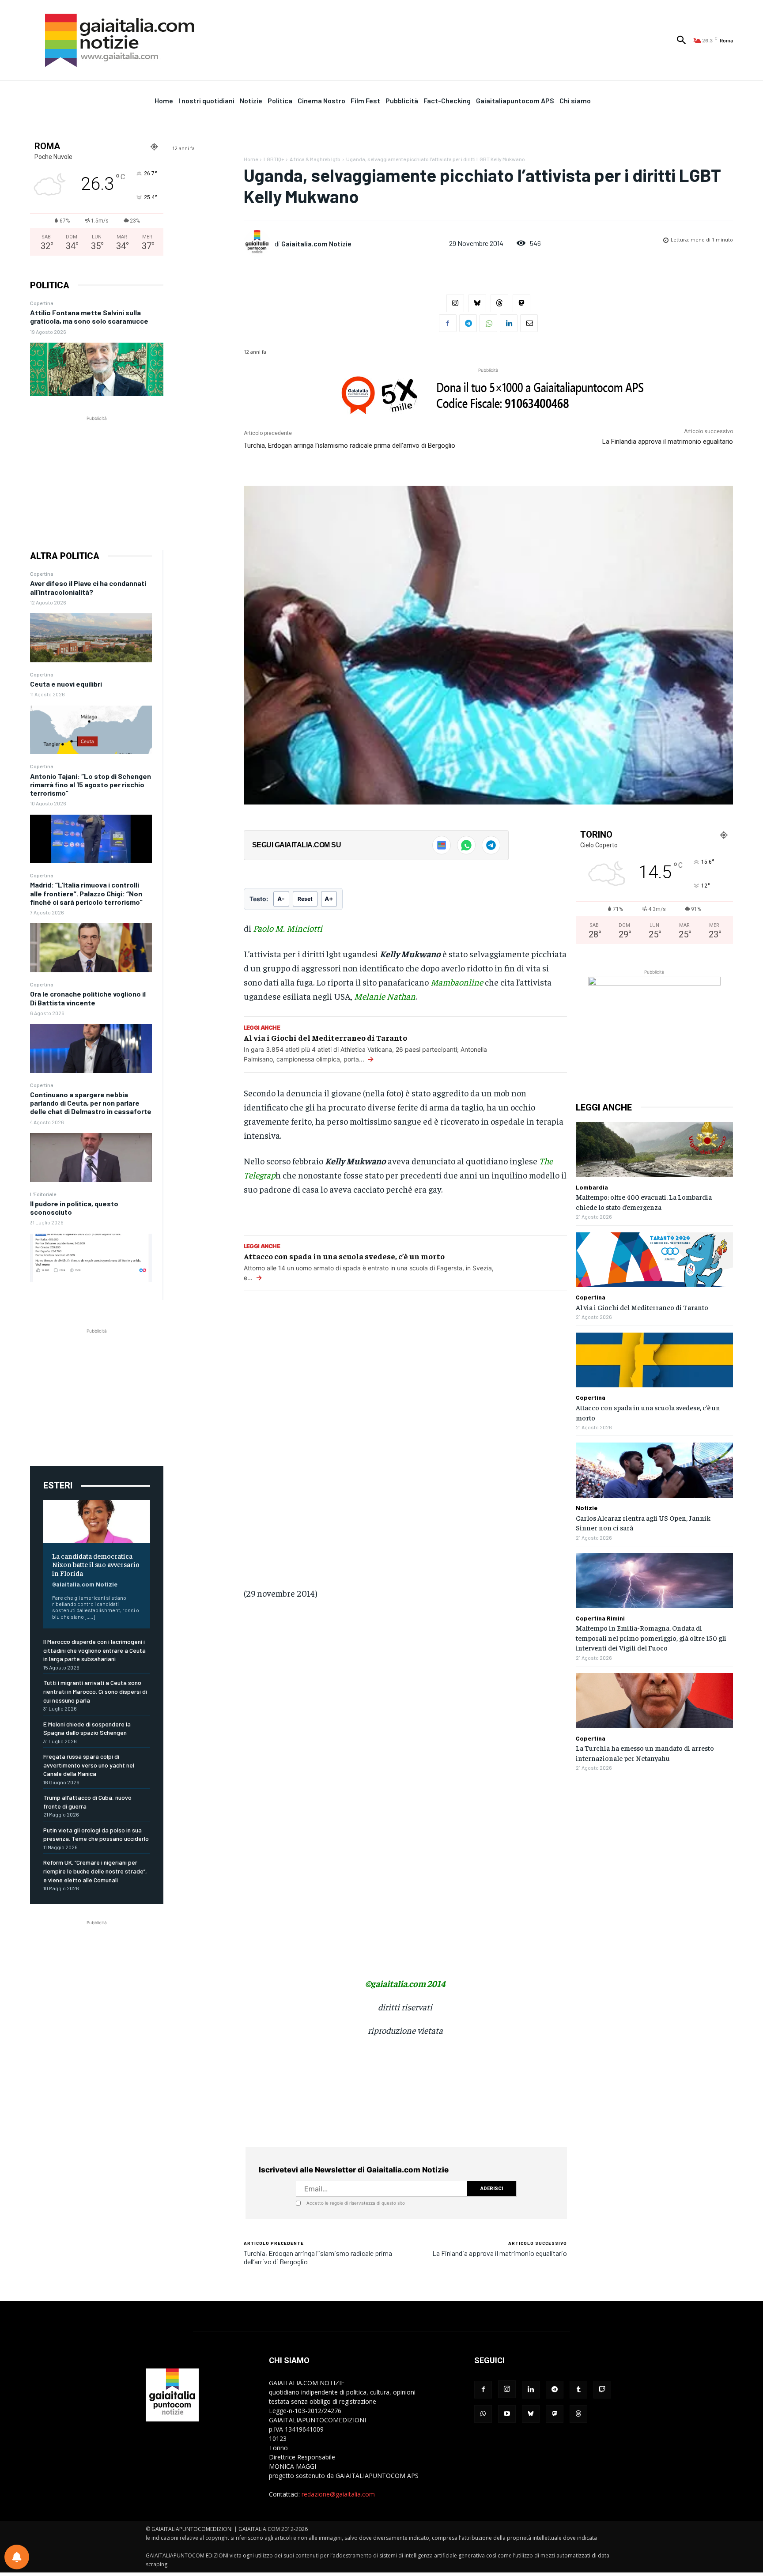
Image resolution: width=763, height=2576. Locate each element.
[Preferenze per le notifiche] (17, 2557)
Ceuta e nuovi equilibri (66, 684)
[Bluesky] (477, 303)
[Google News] (442, 845)
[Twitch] (602, 2390)
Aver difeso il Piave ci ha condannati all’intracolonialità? (88, 587)
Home (251, 159)
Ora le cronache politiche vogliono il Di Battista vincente (88, 998)
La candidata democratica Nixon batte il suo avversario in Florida (96, 1564)
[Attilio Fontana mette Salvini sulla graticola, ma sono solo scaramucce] (97, 369)
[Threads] (499, 303)
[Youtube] (507, 2414)
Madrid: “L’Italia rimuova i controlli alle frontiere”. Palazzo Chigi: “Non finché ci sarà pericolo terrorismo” (86, 893)
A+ (329, 899)
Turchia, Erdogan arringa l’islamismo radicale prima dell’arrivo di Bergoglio (349, 446)
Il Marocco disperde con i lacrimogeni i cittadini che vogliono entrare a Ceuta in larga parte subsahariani (94, 1650)
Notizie (587, 1508)
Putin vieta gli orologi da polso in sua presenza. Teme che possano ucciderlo (96, 1834)
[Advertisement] (97, 478)
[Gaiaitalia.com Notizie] (259, 243)
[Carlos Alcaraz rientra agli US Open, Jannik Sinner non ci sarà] (654, 1470)
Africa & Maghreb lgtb (315, 159)
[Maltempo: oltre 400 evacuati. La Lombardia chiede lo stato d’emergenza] (654, 1150)
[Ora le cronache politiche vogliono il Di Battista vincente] (91, 1048)
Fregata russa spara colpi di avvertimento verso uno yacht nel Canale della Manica (89, 1765)
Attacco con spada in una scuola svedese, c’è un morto (344, 1256)
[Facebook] (448, 323)
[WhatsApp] (488, 323)
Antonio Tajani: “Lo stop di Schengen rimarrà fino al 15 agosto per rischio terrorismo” (91, 784)
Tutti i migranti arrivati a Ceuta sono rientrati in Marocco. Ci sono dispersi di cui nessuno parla (95, 1691)
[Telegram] (468, 323)
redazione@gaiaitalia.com (338, 2494)
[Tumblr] (578, 2390)
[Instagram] (455, 303)
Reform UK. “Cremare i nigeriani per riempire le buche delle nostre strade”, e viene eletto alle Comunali (95, 1871)
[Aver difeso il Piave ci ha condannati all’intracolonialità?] (91, 638)
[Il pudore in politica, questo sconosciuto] (91, 1258)
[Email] (529, 323)
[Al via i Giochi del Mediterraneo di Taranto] (654, 1260)
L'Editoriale (43, 1194)
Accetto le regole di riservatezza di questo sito (356, 2203)
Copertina (42, 303)
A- (281, 899)
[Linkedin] (509, 323)
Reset (305, 899)
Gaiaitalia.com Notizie (85, 1584)
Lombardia (592, 1187)
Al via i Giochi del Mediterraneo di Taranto (325, 1037)
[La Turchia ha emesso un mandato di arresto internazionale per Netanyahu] (654, 1701)
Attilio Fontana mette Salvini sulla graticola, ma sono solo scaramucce (89, 317)
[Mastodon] (521, 303)
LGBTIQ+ (274, 159)
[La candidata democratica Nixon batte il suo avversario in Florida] (97, 1521)
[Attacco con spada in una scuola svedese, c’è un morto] (654, 1360)
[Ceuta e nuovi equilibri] (91, 730)
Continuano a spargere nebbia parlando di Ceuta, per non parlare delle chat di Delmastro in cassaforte (91, 1103)
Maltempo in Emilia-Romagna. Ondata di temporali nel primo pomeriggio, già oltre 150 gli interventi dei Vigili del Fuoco (651, 1637)
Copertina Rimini (600, 1618)
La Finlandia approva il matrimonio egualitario (668, 442)
